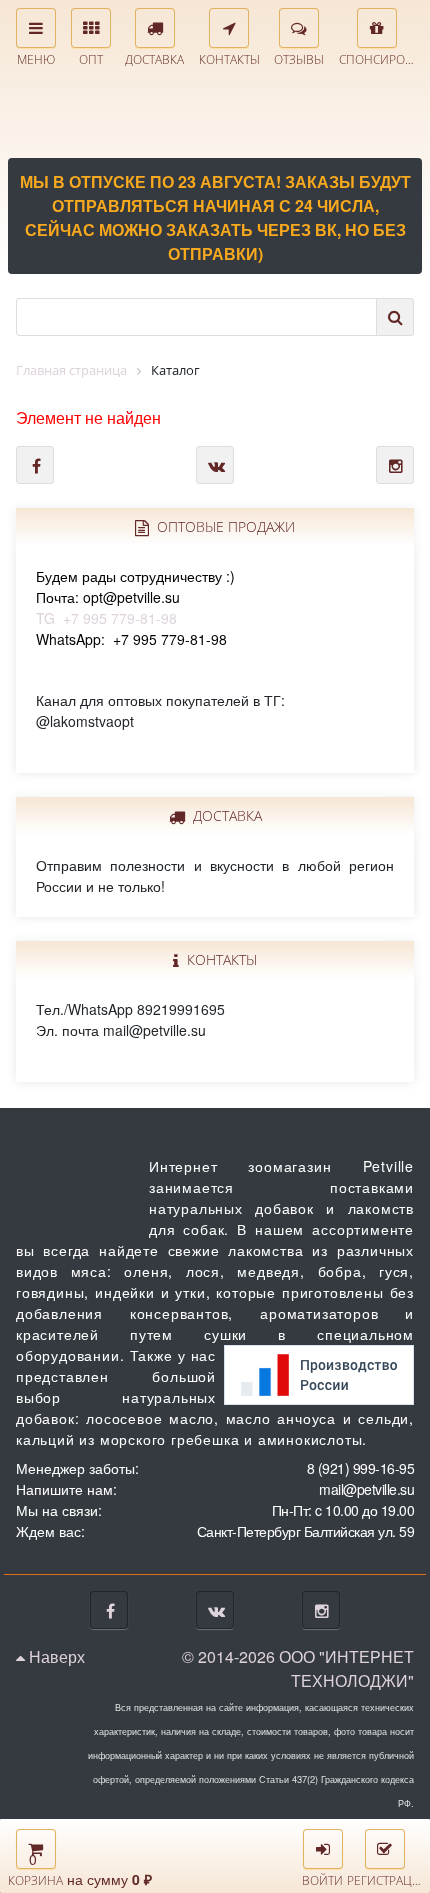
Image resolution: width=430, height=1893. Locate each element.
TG (135, 597)
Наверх (55, 1656)
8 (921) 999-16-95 (361, 1468)
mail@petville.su (366, 1489)
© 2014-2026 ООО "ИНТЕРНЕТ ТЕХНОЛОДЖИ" (298, 1668)
